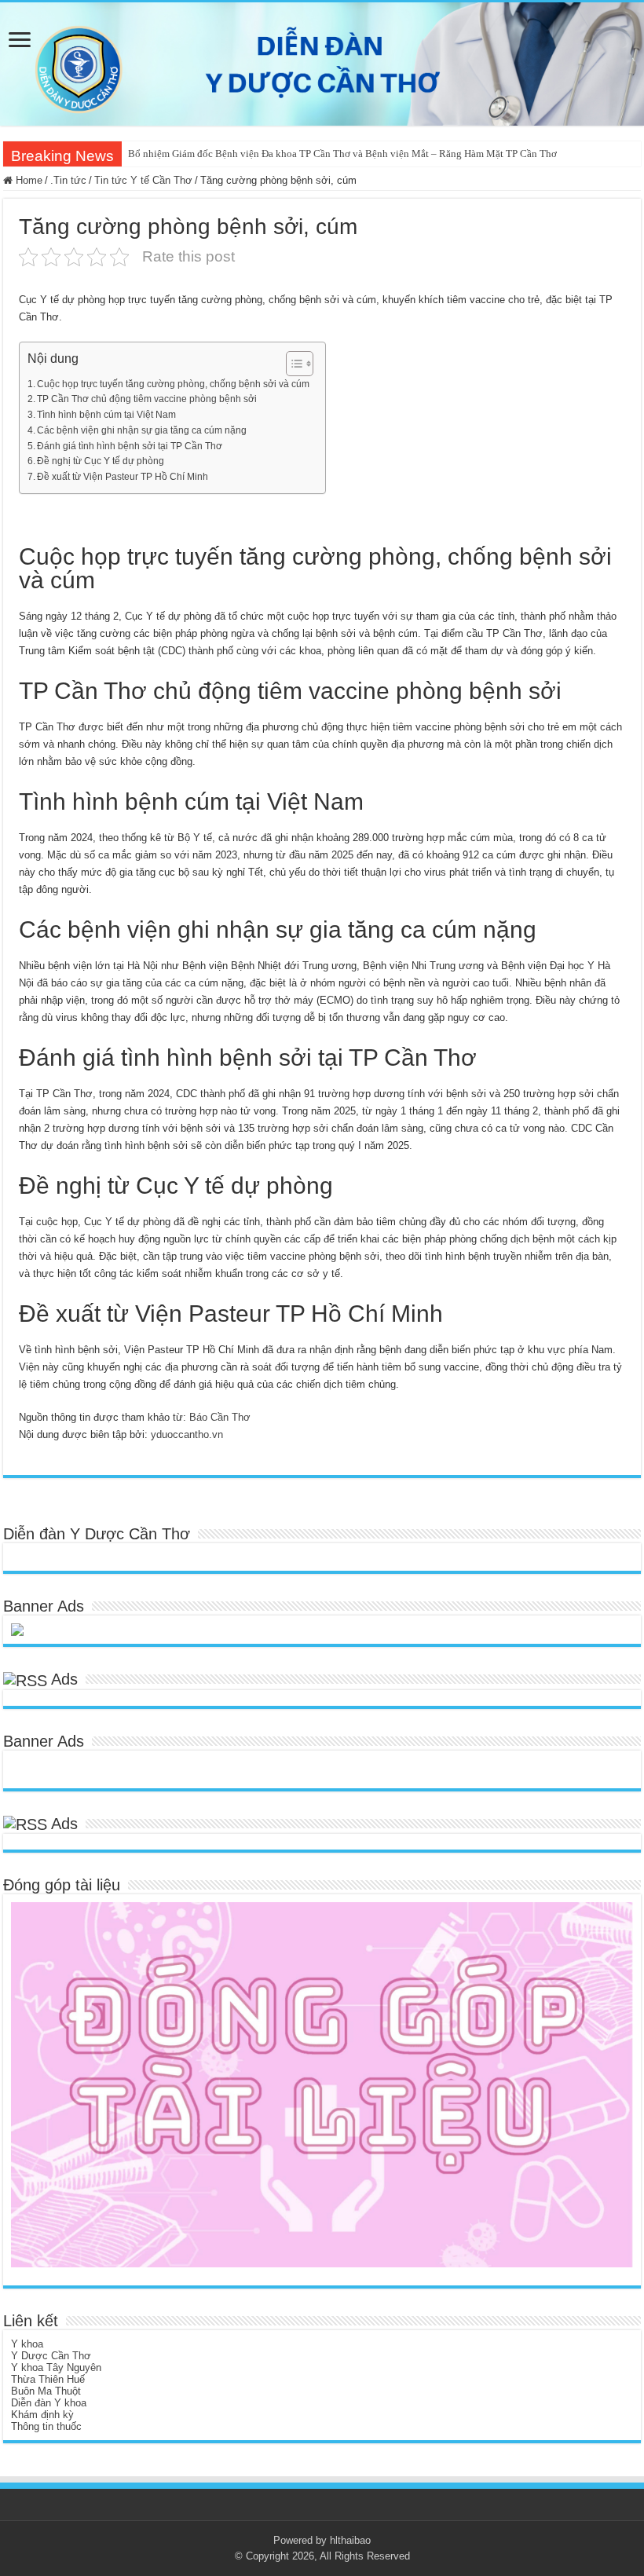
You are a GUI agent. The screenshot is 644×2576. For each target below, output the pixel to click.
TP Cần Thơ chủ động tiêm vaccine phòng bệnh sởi (147, 399)
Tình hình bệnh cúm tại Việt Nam (106, 414)
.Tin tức (68, 180)
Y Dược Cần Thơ (51, 2356)
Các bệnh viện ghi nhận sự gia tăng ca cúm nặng (142, 430)
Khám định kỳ (42, 2415)
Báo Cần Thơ (220, 1417)
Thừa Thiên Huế (48, 2379)
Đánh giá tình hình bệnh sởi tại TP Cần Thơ (130, 446)
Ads (64, 1679)
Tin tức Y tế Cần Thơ (143, 180)
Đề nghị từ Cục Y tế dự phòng (101, 461)
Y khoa (27, 2344)
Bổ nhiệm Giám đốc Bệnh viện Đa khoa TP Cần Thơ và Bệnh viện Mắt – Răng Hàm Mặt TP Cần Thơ (342, 154)
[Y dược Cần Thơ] (322, 64)
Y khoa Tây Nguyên (56, 2367)
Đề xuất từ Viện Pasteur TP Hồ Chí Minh (123, 476)
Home (27, 180)
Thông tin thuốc (46, 2426)
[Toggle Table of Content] (292, 364)
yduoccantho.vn (187, 1434)
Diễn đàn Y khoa (49, 2403)
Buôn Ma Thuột (46, 2391)
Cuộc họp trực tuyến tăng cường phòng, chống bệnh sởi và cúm (173, 384)
